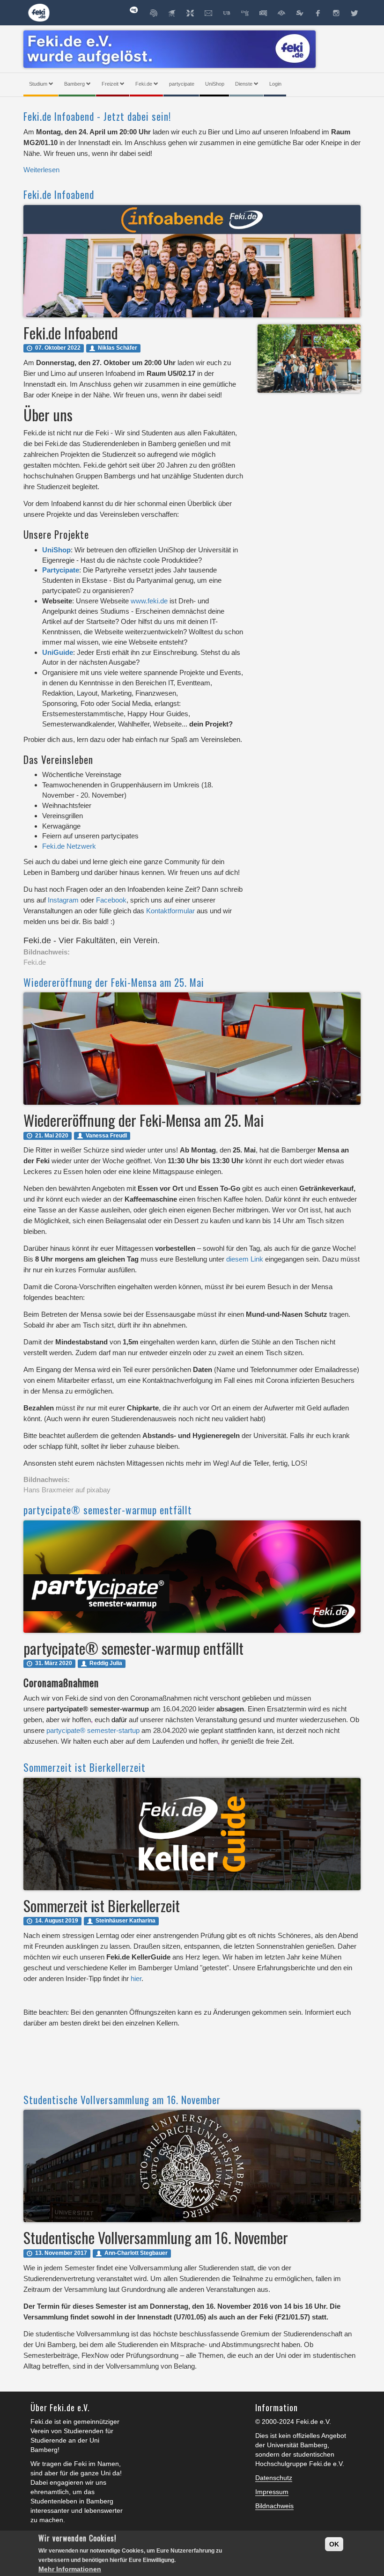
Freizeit (110, 84)
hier (136, 1978)
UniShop (215, 84)
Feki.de (144, 84)
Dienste (244, 84)
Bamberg (74, 84)
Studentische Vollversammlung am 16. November (122, 2100)
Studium (38, 84)
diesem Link (245, 1259)
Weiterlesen (41, 170)
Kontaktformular (170, 911)
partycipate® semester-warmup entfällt (108, 1510)
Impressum (272, 2492)
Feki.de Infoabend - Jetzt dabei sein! (97, 116)
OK (334, 2544)
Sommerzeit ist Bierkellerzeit (85, 1767)
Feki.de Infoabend (59, 194)
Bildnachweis (274, 2506)
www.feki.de (149, 601)
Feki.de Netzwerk (69, 846)
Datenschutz (274, 2478)
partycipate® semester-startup (93, 1730)
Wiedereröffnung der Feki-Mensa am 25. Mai (114, 982)
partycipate (182, 84)
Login (275, 84)
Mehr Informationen (70, 2569)
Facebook (111, 900)
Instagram (63, 900)
